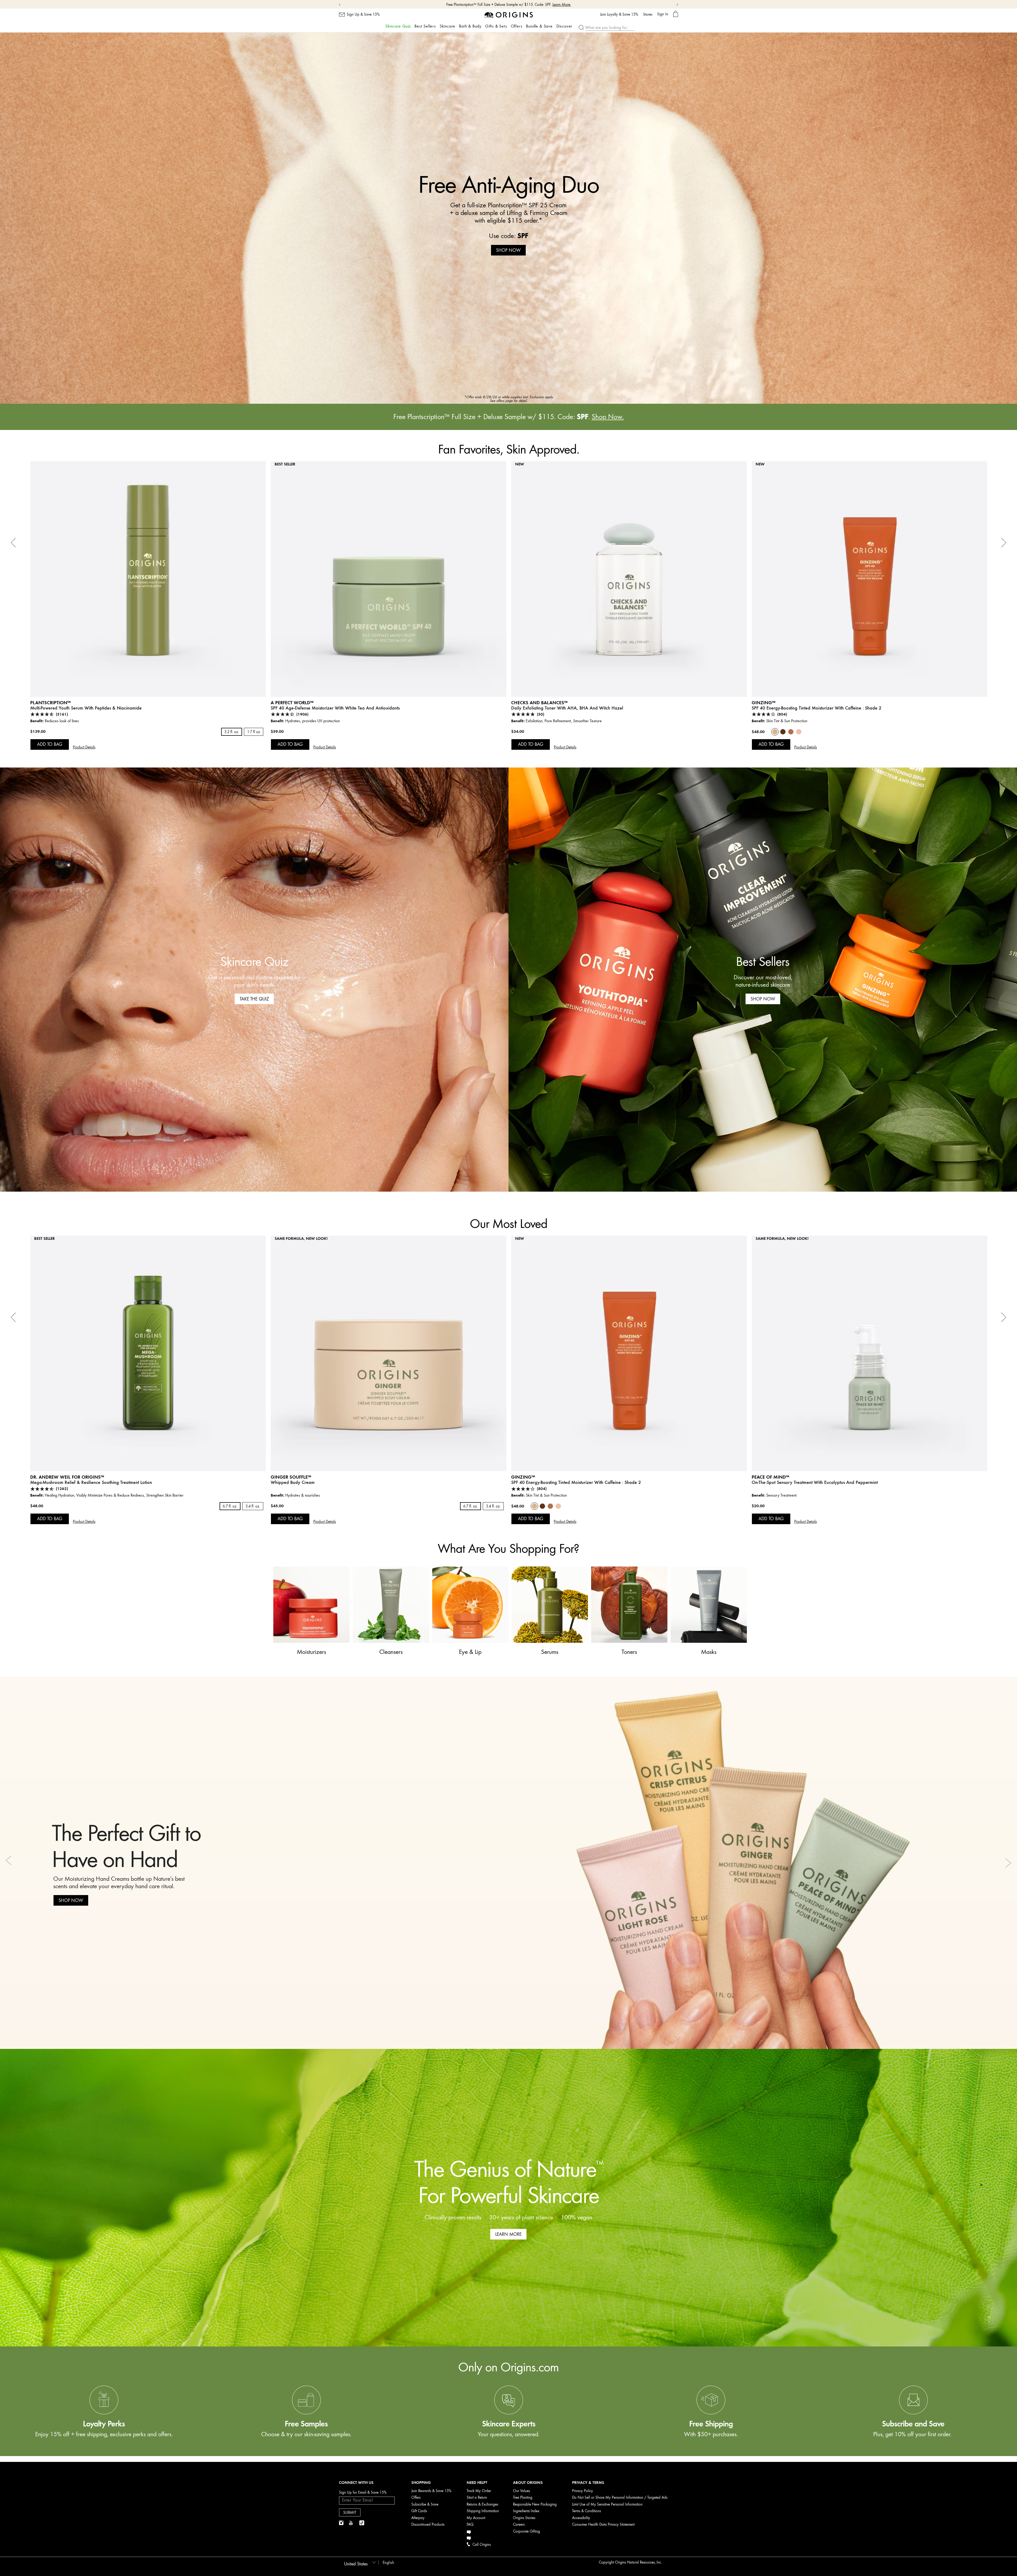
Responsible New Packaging (535, 2504)
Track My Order (479, 2491)
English (389, 2563)
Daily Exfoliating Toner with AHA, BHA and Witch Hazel (567, 708)
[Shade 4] (783, 732)
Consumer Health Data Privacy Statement (603, 2525)
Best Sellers (425, 26)
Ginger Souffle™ (291, 1477)
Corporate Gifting (527, 2531)
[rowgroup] (508, 2401)
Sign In (663, 14)
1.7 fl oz (254, 732)
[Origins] (509, 14)
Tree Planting (523, 2498)
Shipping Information (483, 2511)
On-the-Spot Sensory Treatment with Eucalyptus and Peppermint (815, 1482)
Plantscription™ (50, 703)
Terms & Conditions (586, 2511)
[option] (508, 218)
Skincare (447, 26)
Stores (648, 15)
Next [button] (1008, 1863)
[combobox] (359, 2562)
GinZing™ (764, 703)
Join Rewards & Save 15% (431, 2491)
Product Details (84, 747)
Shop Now (533, 5)
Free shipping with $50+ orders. (499, 5)
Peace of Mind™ (770, 1477)
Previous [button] (9, 1863)
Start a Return (477, 2498)
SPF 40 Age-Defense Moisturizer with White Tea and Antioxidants (335, 708)
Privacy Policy (583, 2491)
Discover (564, 26)
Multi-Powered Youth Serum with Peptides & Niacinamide (86, 708)
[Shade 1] (799, 732)
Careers (519, 2525)
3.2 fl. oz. (232, 732)
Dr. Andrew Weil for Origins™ (67, 1477)
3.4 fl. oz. (253, 1506)
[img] (342, 2523)
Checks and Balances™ (539, 703)
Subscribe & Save (425, 2504)
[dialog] (676, 14)
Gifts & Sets (496, 26)
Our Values (521, 2491)
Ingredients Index (526, 2511)
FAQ (470, 2525)
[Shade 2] (775, 732)
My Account (476, 2518)
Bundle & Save (539, 26)
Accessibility (581, 2518)
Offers (517, 26)
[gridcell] (104, 2418)
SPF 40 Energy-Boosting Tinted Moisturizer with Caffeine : (817, 708)
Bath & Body (470, 26)
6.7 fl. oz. (230, 1506)
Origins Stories (524, 2518)
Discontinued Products (428, 2525)
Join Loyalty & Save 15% (619, 15)
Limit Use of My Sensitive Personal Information (607, 2504)
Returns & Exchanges (482, 2504)
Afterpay (418, 2518)
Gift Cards (419, 2511)
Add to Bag (50, 744)
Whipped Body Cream (293, 1482)
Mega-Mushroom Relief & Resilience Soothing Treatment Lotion (91, 1482)
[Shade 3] (791, 732)
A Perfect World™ (292, 703)
